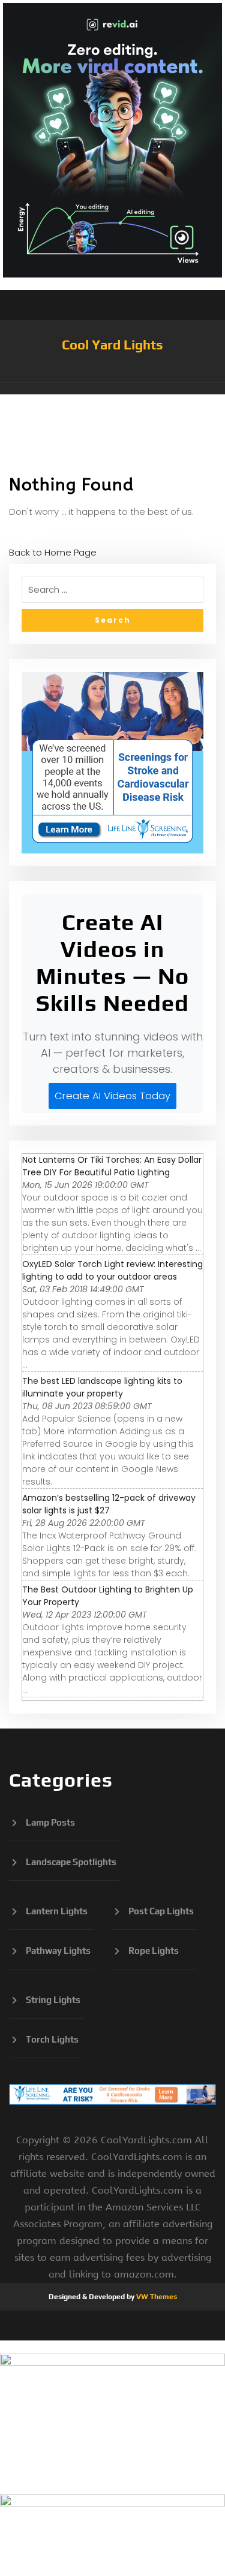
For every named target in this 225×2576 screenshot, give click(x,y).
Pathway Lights (58, 1951)
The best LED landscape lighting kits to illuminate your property (102, 1387)
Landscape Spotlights (71, 1862)
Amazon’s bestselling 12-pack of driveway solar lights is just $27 (109, 1504)
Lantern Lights (57, 1911)
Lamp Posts (50, 1822)
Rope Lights (154, 1951)
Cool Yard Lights (112, 345)
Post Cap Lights (161, 1911)
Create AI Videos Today (112, 1096)
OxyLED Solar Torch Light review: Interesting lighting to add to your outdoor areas (112, 1270)
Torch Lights (52, 2039)
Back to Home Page (53, 552)
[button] (112, 388)
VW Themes (156, 2297)
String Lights (53, 2000)
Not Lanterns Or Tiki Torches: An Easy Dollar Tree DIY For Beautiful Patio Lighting (112, 1166)
